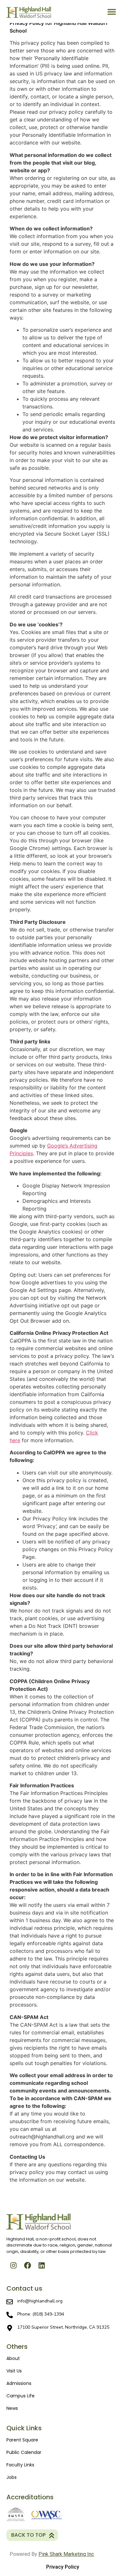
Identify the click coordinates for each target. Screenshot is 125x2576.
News (12, 2408)
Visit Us (14, 2371)
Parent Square (22, 2440)
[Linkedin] (42, 2265)
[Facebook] (28, 2265)
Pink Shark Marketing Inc (66, 2554)
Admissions (19, 2383)
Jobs (12, 2477)
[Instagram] (13, 2265)
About (13, 2358)
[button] (112, 12)
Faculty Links (20, 2465)
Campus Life (21, 2396)
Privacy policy (63, 2567)
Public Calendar (24, 2452)
